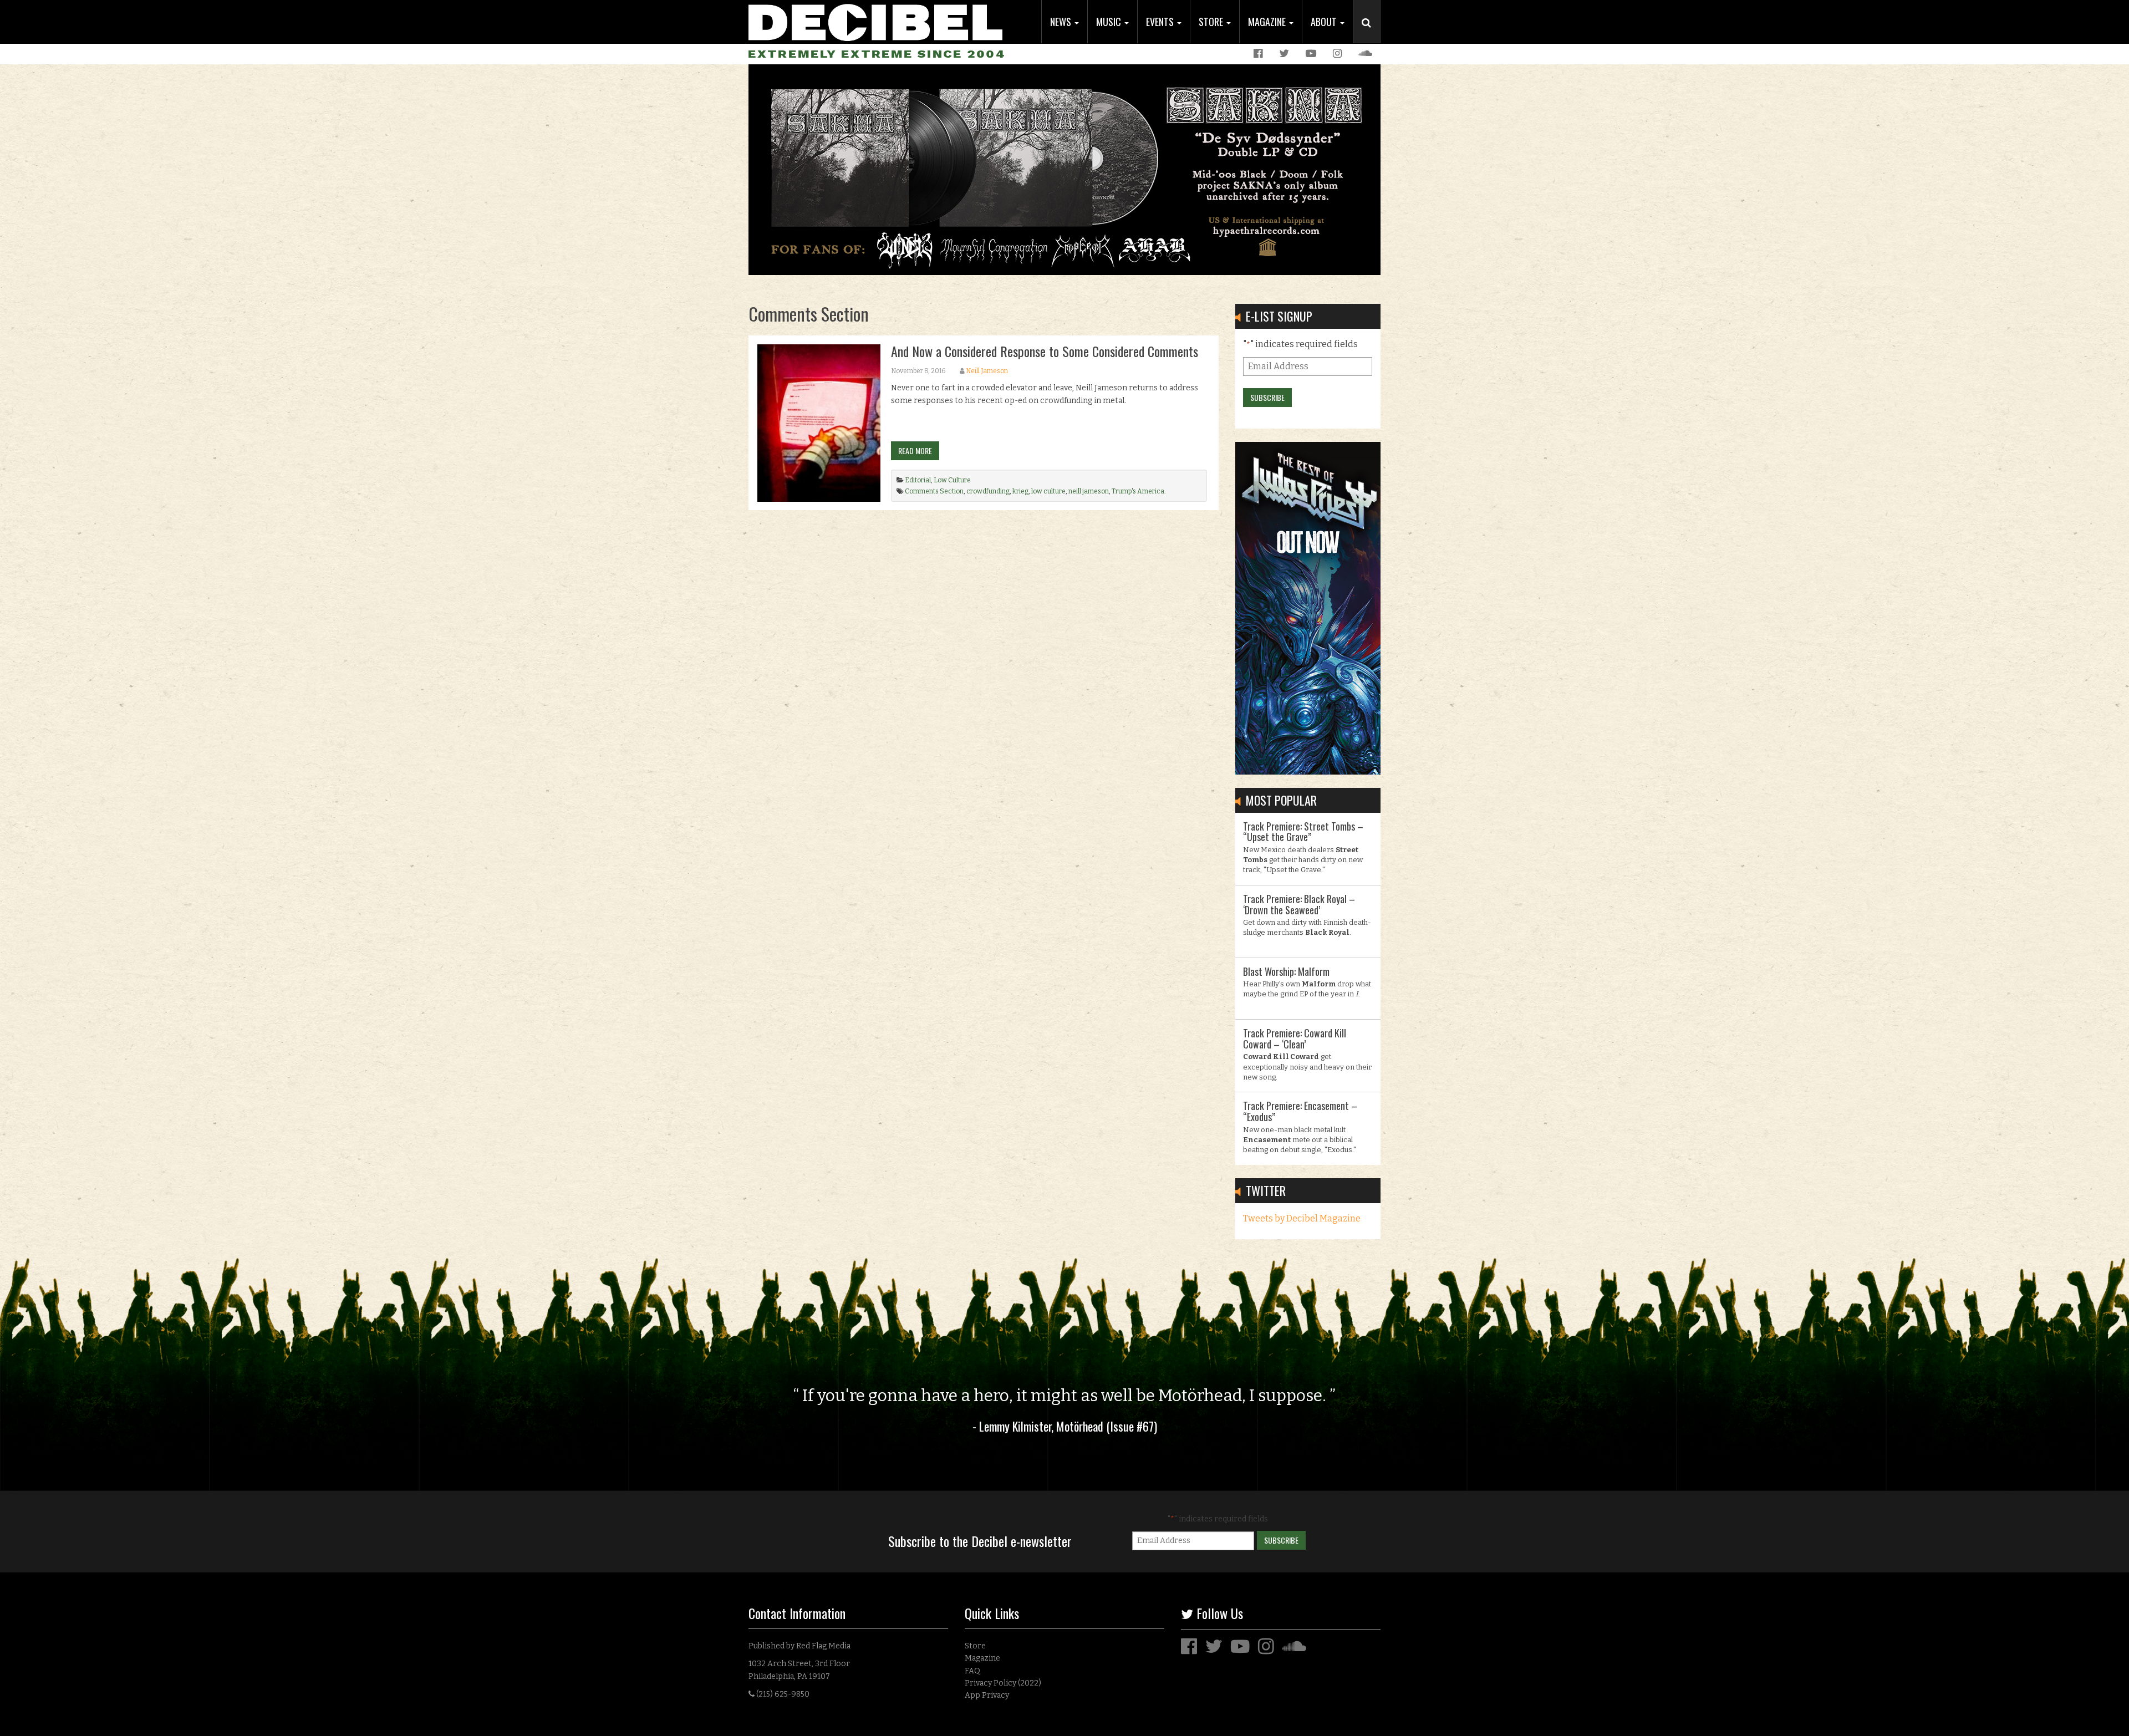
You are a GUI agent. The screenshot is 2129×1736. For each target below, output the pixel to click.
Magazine (1268, 22)
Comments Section (934, 491)
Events (1161, 22)
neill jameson (1089, 491)
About (1325, 22)
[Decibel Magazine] (875, 21)
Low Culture (952, 480)
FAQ (972, 1671)
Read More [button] (915, 450)
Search (1371, 34)
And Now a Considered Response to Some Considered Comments (1045, 351)
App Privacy (987, 1695)
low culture (1048, 491)
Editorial (918, 480)
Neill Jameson (987, 371)
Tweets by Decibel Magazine (1302, 1218)
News (1062, 22)
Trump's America (1138, 491)
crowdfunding (988, 491)
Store (1212, 22)
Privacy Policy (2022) (1003, 1683)
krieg (1020, 491)
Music (1110, 22)
